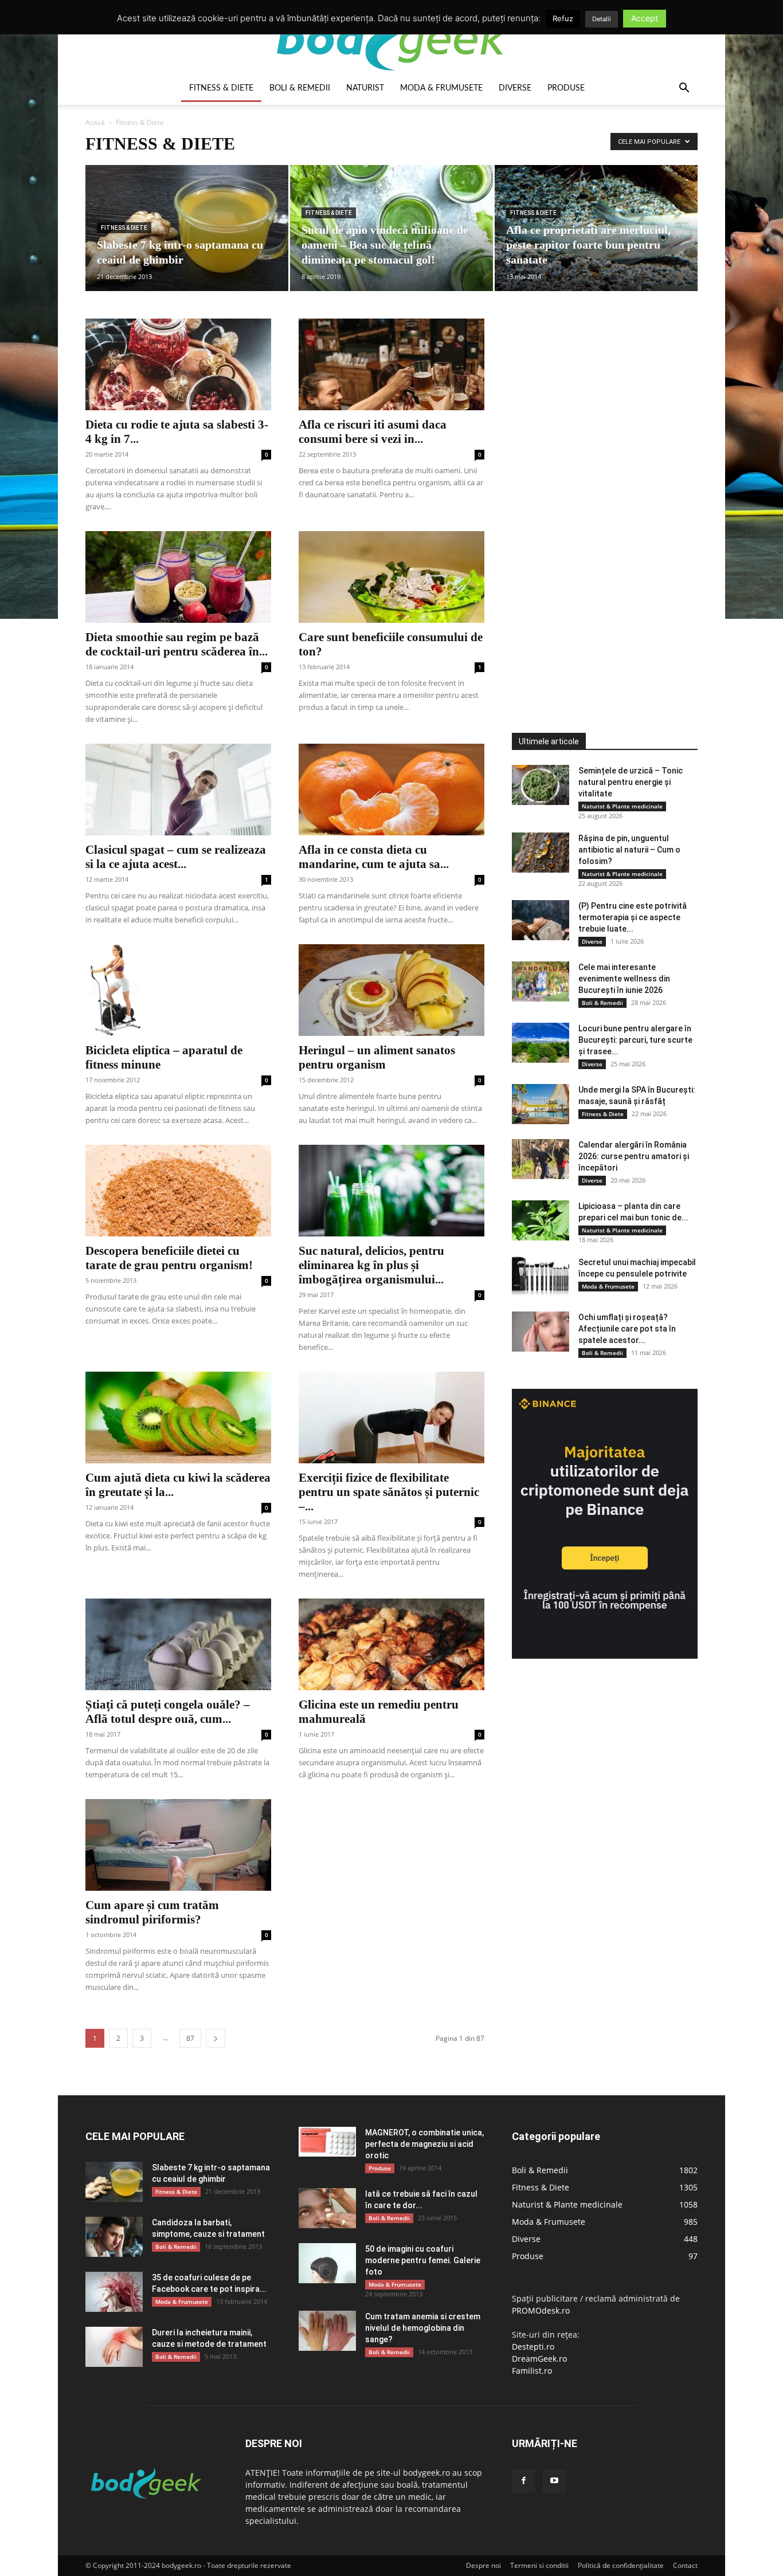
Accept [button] (645, 18)
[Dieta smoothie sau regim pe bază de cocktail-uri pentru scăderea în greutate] (178, 577)
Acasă (95, 122)
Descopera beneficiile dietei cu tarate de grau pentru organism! (169, 1258)
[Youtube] (554, 2481)
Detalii (602, 19)
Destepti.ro (533, 2347)
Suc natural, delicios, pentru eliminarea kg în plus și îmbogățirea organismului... (371, 1265)
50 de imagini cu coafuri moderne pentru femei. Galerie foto (423, 2260)
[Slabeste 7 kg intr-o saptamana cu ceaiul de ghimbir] (187, 228)
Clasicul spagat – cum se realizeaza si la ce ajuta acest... (176, 857)
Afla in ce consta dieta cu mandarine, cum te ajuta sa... (374, 857)
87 (190, 2038)
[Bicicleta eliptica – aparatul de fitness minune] (178, 990)
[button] (684, 89)
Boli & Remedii (300, 88)
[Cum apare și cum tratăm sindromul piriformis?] (178, 1845)
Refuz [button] (563, 18)
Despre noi (483, 2565)
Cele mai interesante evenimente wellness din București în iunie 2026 (624, 979)
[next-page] (216, 2038)
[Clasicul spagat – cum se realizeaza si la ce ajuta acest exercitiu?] (178, 790)
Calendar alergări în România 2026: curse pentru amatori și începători (634, 1156)
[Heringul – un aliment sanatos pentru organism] (391, 990)
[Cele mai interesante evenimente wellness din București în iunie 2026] (541, 981)
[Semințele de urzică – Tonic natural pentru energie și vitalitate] (541, 785)
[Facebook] (523, 2481)
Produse (566, 88)
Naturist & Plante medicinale (622, 806)
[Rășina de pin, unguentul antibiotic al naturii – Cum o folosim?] (541, 853)
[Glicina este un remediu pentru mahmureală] (391, 1644)
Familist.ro (532, 2371)
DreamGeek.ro (539, 2359)
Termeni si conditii (539, 2565)
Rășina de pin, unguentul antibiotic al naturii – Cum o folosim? (629, 850)
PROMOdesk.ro (541, 2310)
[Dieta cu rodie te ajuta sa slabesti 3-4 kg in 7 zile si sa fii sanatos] (178, 364)
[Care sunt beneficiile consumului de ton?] (391, 577)
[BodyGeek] (391, 38)
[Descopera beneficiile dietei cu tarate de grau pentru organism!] (178, 1191)
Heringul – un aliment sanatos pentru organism (377, 1057)
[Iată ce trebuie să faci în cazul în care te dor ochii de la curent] (327, 2208)
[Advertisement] (598, 490)
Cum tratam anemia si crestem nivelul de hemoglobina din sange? (423, 2328)
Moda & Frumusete (441, 88)
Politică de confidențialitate (621, 2565)
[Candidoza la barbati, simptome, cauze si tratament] (114, 2237)
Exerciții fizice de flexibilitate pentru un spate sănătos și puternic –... (389, 1492)
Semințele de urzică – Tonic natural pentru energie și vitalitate (631, 782)
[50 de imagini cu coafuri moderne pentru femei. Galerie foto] (327, 2263)
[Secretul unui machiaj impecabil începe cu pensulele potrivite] (541, 1277)
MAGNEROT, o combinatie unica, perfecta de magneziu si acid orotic (424, 2144)
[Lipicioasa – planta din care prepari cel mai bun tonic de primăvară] (541, 1220)
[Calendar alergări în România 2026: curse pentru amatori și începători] (541, 1159)
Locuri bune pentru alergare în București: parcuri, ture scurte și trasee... (635, 1040)
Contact (685, 2565)
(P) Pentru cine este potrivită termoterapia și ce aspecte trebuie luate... (633, 917)
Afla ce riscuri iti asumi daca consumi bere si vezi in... (373, 432)
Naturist (365, 88)
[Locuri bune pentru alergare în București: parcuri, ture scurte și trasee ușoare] (541, 1043)
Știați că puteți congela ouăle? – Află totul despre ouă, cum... (168, 1712)
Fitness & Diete (221, 88)
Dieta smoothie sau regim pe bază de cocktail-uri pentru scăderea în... (177, 644)
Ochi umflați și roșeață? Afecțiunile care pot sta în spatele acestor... (627, 1329)
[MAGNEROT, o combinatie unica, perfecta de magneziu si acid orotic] (327, 2142)
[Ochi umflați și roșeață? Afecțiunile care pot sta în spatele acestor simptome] (541, 1332)
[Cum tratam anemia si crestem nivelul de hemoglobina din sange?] (327, 2331)
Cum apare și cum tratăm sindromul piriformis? (152, 1912)
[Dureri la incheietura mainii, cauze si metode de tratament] (114, 2347)
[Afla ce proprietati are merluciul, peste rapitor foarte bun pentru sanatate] (596, 228)
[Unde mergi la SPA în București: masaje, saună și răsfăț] (541, 1104)
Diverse (515, 88)
